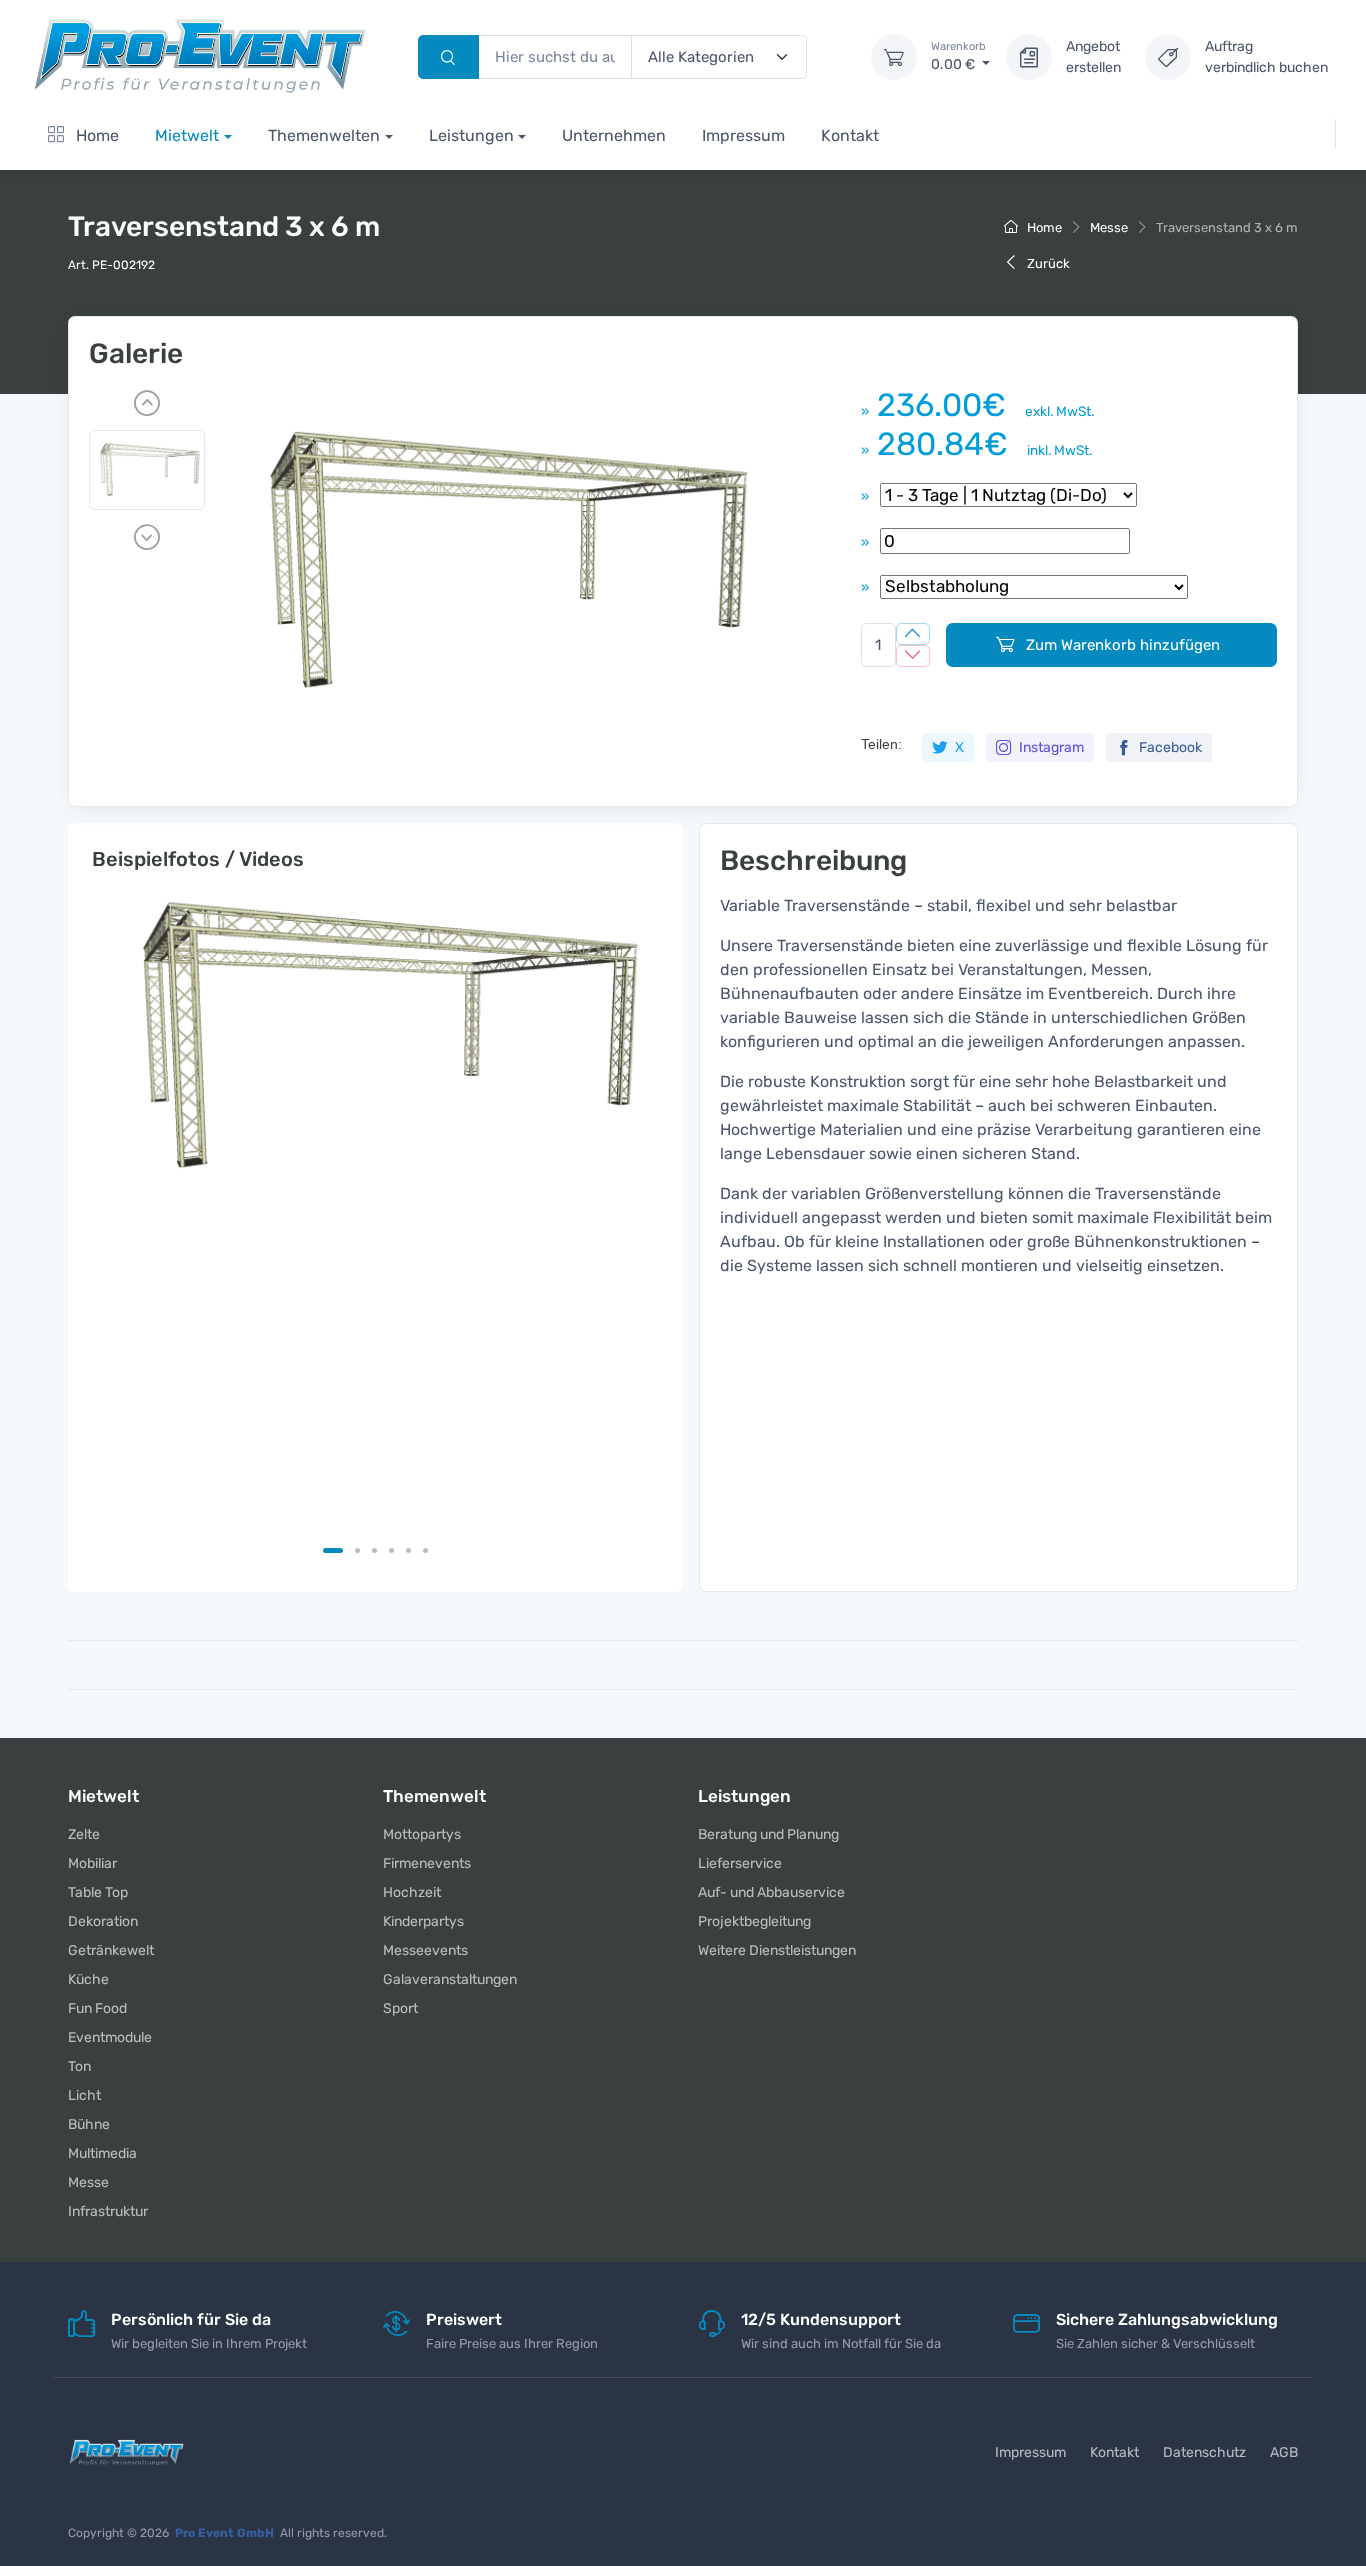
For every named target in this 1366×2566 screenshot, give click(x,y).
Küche (88, 1979)
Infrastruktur (108, 2211)
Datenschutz (1204, 2452)
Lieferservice (740, 1863)
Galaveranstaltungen (450, 1979)
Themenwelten (324, 135)
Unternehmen (614, 135)
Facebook (1169, 747)
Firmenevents (427, 1863)
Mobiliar (92, 1863)
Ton (79, 2066)
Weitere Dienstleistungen (777, 1950)
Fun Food (97, 2008)
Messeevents (425, 1950)
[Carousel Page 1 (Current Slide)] (333, 1550)
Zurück (1047, 263)
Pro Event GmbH (224, 2533)
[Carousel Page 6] (425, 1550)
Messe (1109, 227)
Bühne (89, 2124)
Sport (400, 2008)
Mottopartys (422, 1834)
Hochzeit (412, 1892)
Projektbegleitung (754, 1921)
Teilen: (881, 744)
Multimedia (102, 2153)
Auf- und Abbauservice (771, 1892)
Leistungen (471, 135)
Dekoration (103, 1921)
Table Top (98, 1892)
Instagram (1050, 747)
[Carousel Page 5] (408, 1550)
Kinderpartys (423, 1921)
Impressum (743, 135)
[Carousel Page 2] (357, 1550)
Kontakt (850, 135)
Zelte (84, 1834)
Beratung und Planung (768, 1834)
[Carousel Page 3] (374, 1550)
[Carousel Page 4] (391, 1550)
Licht (84, 2095)
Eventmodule (110, 2037)
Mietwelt (187, 135)
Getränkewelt (111, 1950)
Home (95, 135)
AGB (1284, 2452)
